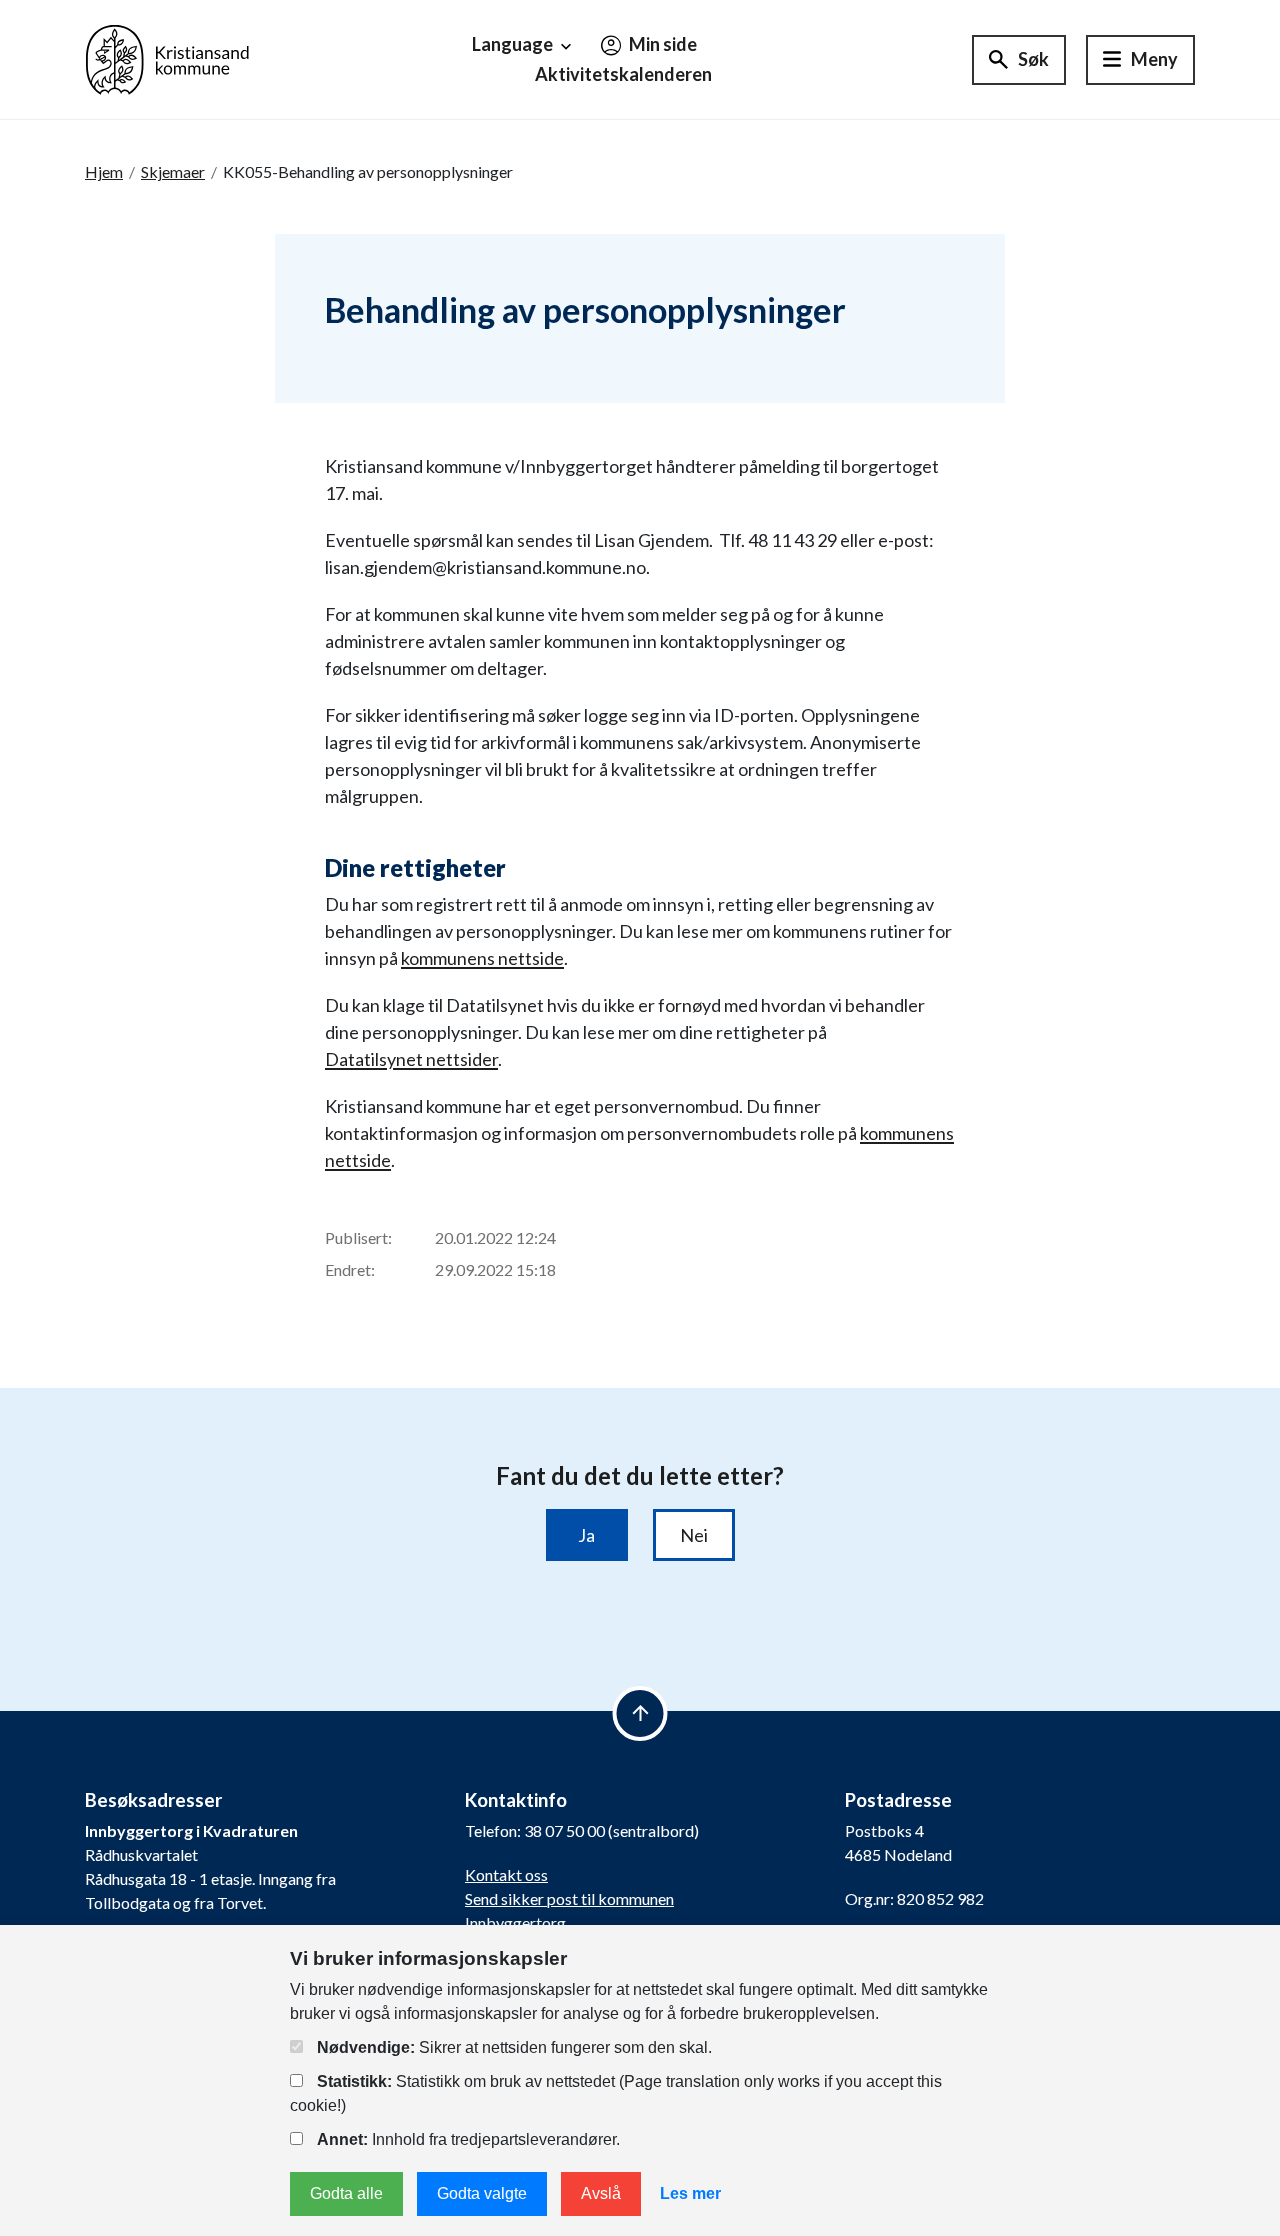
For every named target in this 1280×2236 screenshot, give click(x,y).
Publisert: (358, 1237)
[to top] (640, 1713)
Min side (661, 44)
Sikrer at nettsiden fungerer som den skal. (514, 2047)
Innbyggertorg (515, 1922)
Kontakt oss (506, 1874)
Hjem (104, 171)
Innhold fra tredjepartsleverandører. (468, 2139)
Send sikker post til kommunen (569, 1898)
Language (514, 44)
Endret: (350, 1269)
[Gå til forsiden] (167, 57)
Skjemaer (173, 171)
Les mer (690, 2193)
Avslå (601, 2193)
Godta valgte (482, 2193)
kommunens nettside (482, 958)
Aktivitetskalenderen (623, 74)
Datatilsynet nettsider (411, 1059)
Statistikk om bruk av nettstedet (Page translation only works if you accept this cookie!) (616, 2093)
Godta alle (346, 2193)
